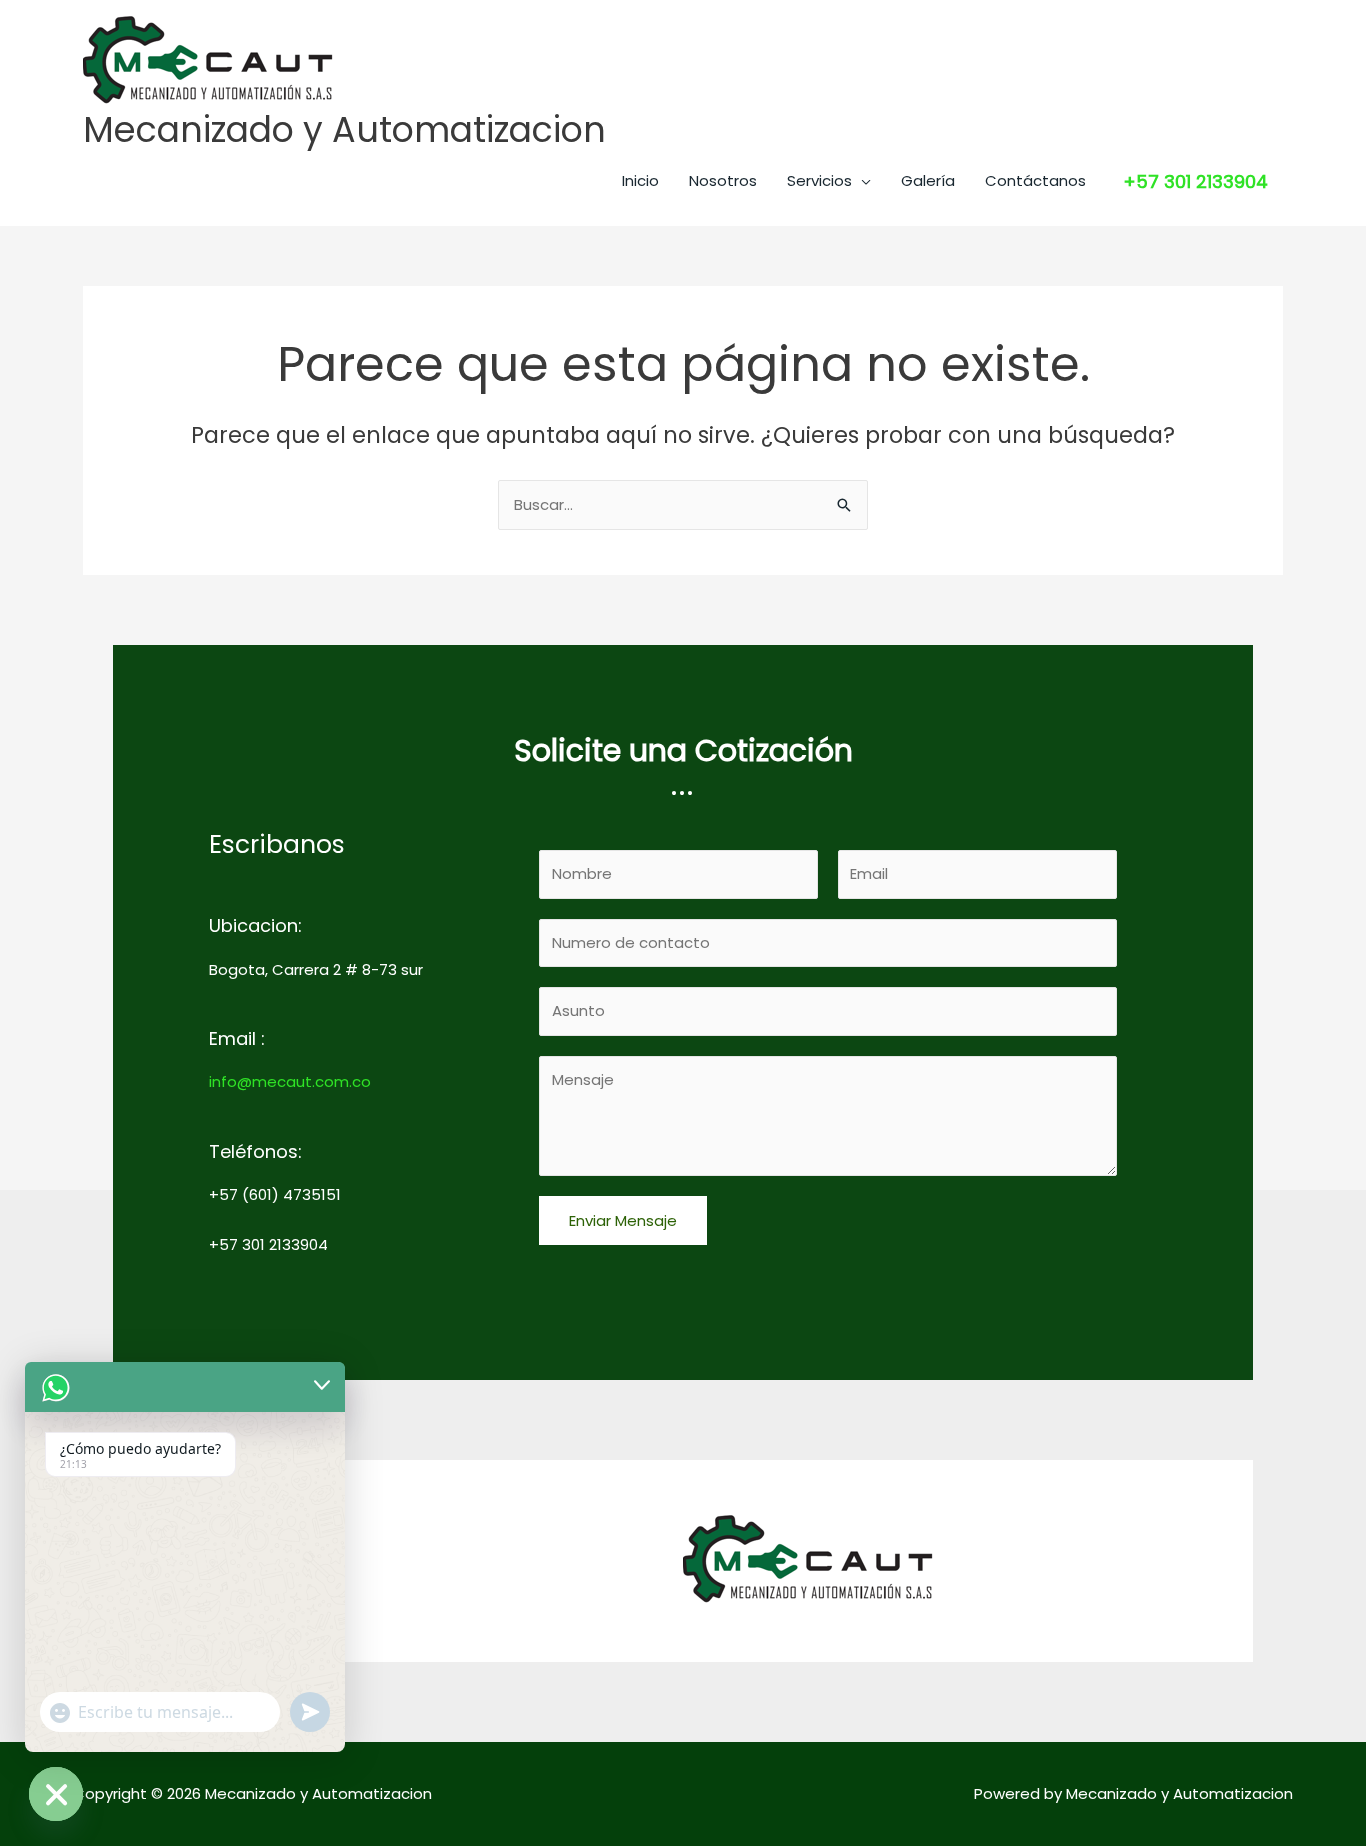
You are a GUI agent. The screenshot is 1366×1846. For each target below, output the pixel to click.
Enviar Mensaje (623, 1220)
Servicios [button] (819, 180)
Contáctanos (1035, 180)
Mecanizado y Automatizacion (344, 129)
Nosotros (723, 180)
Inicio (640, 180)
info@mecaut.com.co (290, 1081)
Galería (928, 180)
